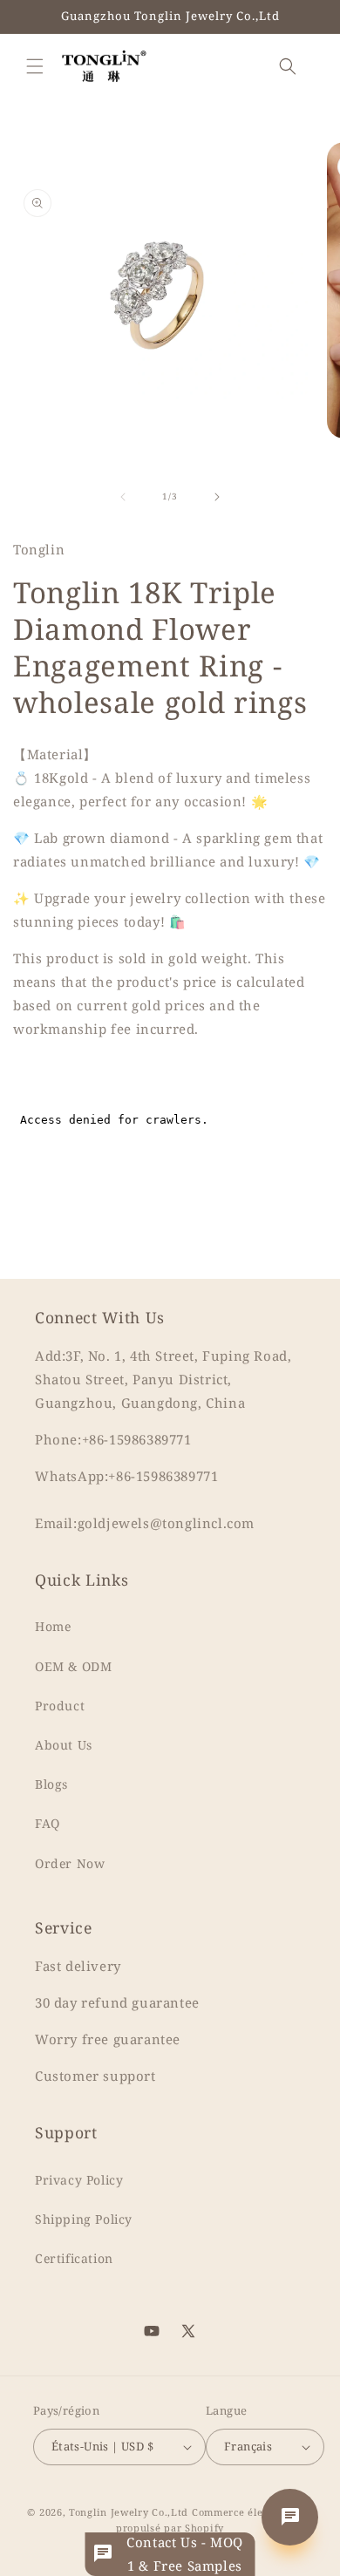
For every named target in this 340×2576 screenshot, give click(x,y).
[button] (35, 66)
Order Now (70, 1863)
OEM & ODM (73, 1666)
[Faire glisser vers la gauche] (123, 497)
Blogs (51, 1784)
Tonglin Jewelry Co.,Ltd (129, 2512)
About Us (64, 1745)
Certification (74, 2258)
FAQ (48, 1823)
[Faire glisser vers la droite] (217, 497)
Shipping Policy (84, 2219)
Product (60, 1706)
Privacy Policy (79, 2180)
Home (53, 1626)
